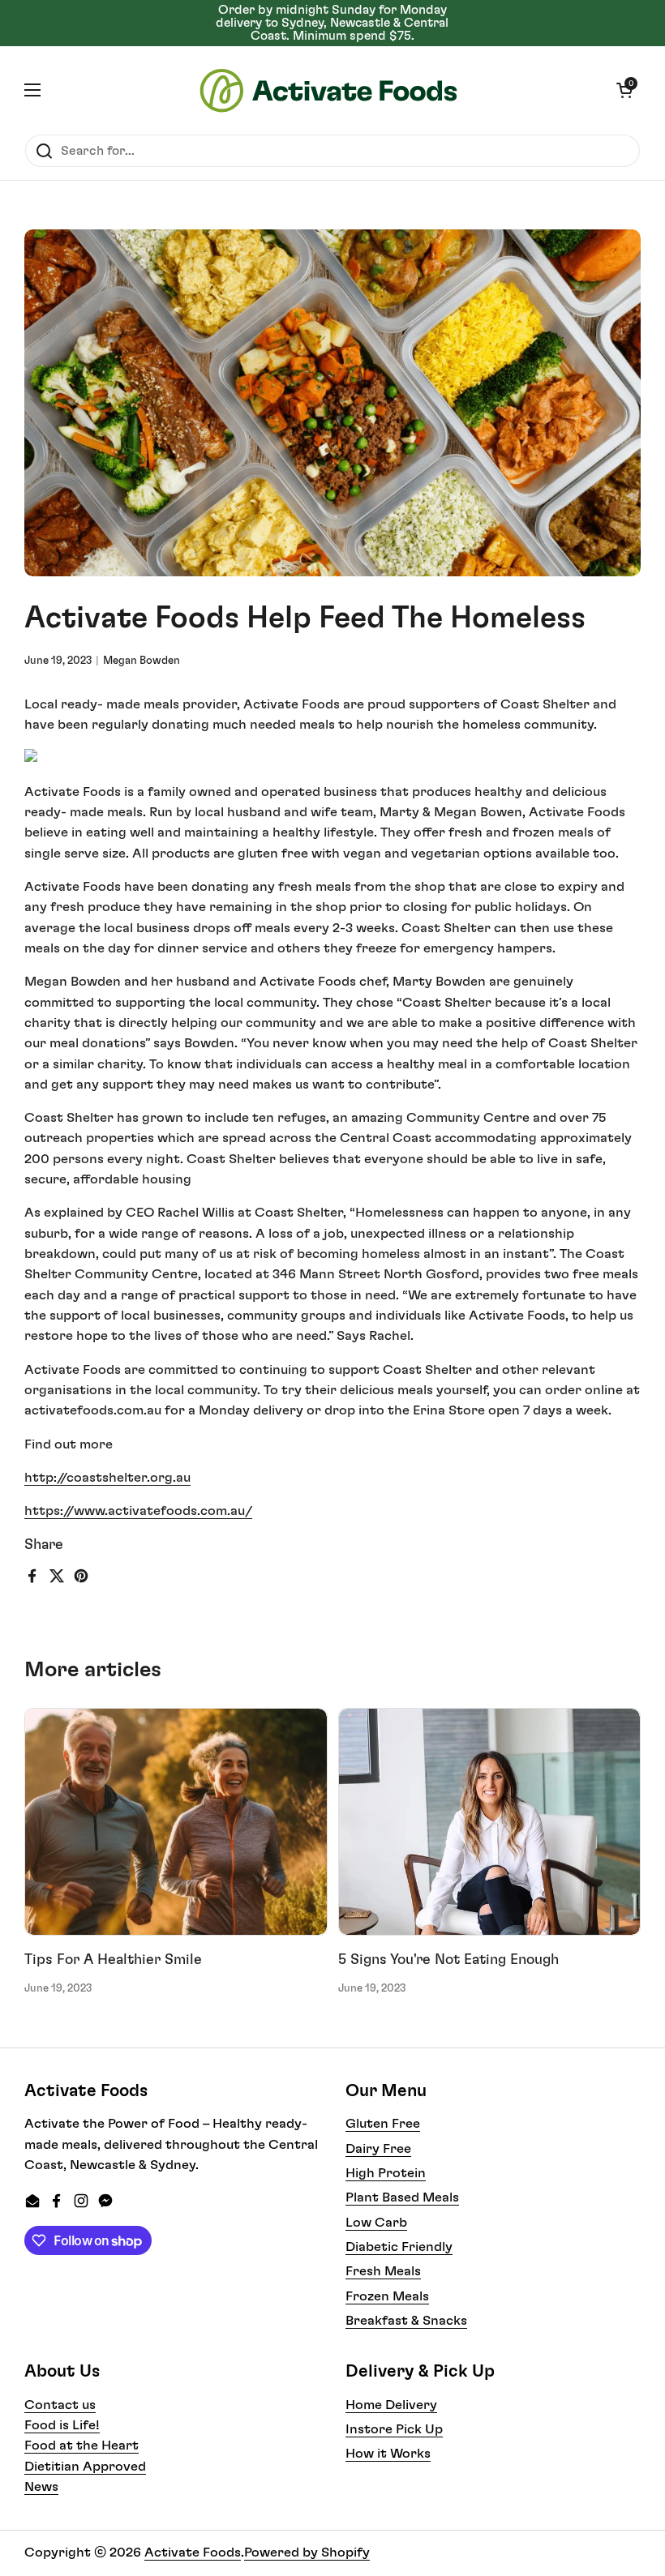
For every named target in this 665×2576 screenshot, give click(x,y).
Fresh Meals (383, 2271)
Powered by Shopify (307, 2552)
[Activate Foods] (328, 90)
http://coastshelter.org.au (107, 1478)
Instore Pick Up (394, 2429)
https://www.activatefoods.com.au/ (138, 1511)
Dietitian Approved (85, 2467)
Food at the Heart (82, 2445)
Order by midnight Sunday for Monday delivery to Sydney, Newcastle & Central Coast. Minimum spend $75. (332, 23)
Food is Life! (62, 2425)
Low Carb (376, 2223)
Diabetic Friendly (399, 2247)
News (41, 2487)
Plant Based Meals (402, 2197)
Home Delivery (391, 2405)
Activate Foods (193, 2552)
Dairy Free (378, 2149)
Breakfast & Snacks (406, 2321)
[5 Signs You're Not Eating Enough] (490, 1822)
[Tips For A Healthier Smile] (176, 1822)
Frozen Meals (387, 2296)
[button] (624, 90)
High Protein (386, 2173)
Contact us (60, 2405)
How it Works (388, 2454)
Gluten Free (383, 2124)
